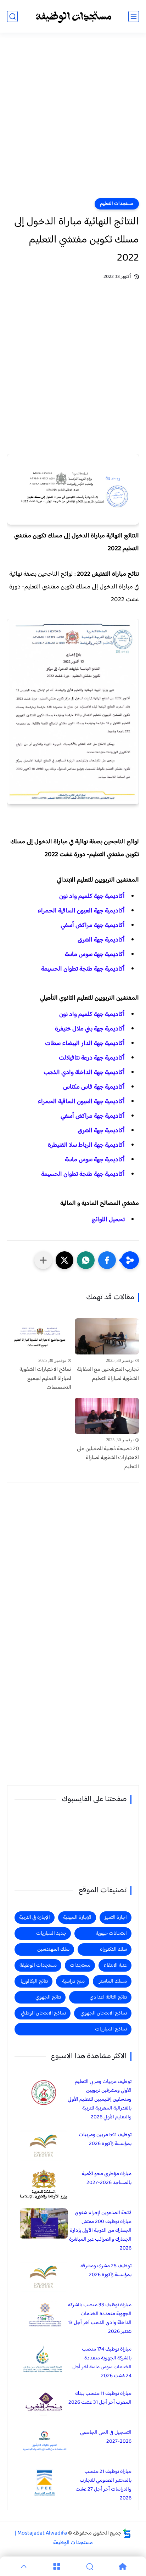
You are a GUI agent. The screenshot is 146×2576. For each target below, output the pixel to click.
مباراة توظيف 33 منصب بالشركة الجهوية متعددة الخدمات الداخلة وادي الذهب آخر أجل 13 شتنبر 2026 (100, 2318)
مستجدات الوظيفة (38, 1965)
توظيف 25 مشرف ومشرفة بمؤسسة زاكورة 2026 (106, 2270)
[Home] (122, 2566)
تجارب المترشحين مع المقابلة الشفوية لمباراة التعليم (108, 1374)
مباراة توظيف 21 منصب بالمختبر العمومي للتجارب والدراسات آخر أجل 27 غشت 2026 (103, 2485)
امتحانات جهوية (111, 1934)
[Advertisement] (73, 120)
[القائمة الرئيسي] (134, 16)
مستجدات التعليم (117, 204)
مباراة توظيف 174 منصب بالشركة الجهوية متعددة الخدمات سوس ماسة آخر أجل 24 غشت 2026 (102, 2363)
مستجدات (80, 1965)
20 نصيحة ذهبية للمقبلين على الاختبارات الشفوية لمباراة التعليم (108, 1458)
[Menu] (57, 2566)
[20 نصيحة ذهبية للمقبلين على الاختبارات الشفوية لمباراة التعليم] (107, 1416)
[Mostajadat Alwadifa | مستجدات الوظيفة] (73, 16)
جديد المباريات (51, 1934)
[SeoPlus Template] (127, 2533)
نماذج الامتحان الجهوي (104, 2013)
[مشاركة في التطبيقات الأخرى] (43, 1260)
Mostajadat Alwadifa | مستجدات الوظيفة (54, 2538)
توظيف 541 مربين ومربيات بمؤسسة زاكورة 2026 (105, 2139)
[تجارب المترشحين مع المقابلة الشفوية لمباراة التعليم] (107, 1336)
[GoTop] (24, 2566)
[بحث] (12, 16)
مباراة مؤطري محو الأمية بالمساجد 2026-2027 (107, 2178)
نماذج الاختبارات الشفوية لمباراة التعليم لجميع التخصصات (45, 1379)
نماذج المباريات (111, 2029)
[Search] (89, 2566)
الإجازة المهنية (77, 1918)
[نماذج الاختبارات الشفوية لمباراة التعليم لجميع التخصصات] (39, 1336)
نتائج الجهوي (48, 1997)
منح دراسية (73, 1981)
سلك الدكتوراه (113, 1949)
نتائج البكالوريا (34, 1981)
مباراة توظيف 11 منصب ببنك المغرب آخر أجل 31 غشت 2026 (100, 2398)
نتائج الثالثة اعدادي (108, 1997)
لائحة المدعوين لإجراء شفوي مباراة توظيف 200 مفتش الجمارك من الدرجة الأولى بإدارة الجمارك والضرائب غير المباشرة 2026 (100, 2231)
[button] (107, 1260)
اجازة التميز (116, 1918)
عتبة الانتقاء (115, 1965)
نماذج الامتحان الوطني (43, 2013)
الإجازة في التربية (35, 1918)
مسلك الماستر (113, 1981)
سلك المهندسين (53, 1949)
